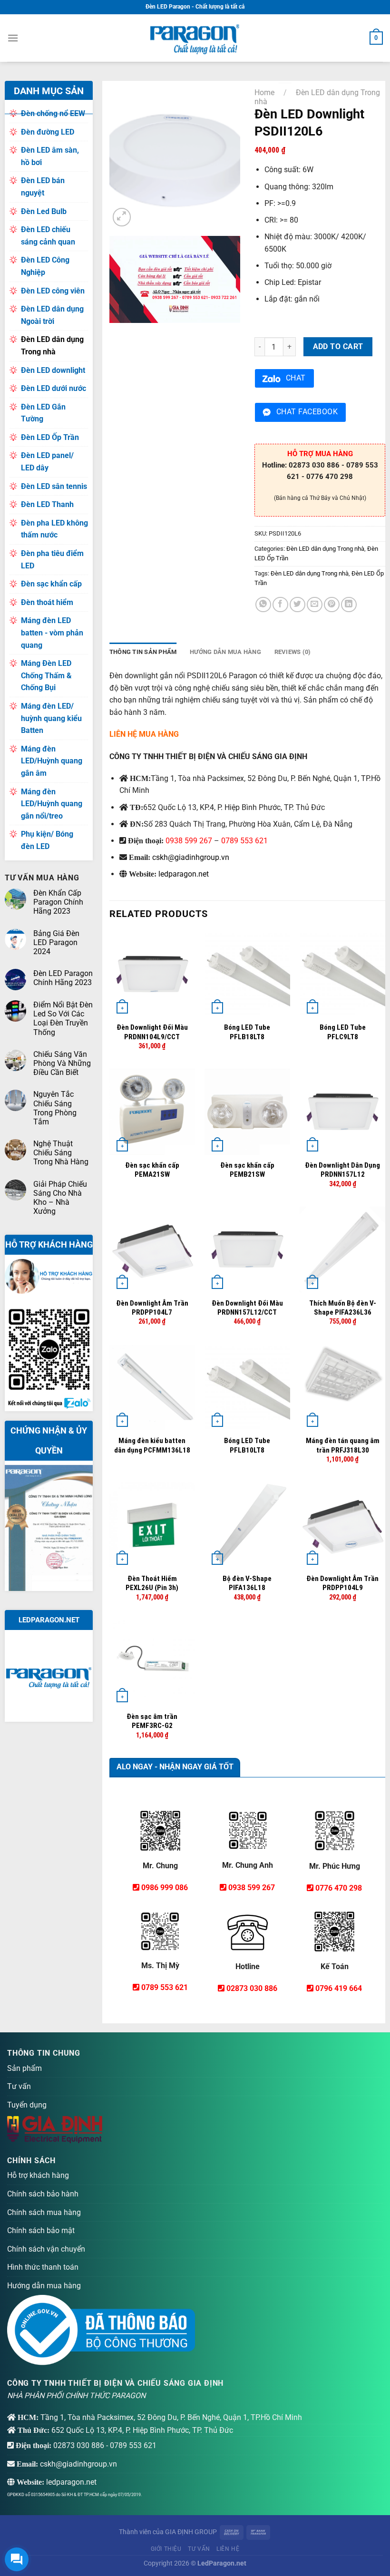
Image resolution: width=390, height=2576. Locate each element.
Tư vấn (19, 2086)
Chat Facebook (307, 412)
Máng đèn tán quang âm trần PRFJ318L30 (343, 1445)
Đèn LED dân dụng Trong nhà (52, 346)
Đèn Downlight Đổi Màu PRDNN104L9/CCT (152, 1032)
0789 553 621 (244, 841)
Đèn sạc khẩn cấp (51, 584)
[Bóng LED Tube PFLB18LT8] (248, 974)
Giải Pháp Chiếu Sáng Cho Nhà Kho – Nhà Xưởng (60, 1198)
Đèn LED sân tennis (54, 486)
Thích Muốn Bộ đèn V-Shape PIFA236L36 (343, 1308)
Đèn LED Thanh (47, 504)
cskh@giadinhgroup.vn (191, 857)
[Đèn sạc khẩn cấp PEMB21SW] (248, 1112)
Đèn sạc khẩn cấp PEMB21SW (247, 1170)
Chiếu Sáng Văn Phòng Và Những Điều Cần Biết (62, 1063)
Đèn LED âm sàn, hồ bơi (50, 156)
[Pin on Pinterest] (332, 605)
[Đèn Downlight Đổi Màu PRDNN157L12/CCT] (248, 1250)
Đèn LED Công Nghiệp (45, 266)
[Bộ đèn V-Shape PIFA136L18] (248, 1525)
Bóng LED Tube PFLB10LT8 (247, 1445)
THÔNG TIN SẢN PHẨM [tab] (143, 652)
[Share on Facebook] (280, 605)
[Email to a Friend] (315, 605)
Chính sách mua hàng (44, 2212)
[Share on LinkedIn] (349, 605)
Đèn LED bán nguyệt (43, 187)
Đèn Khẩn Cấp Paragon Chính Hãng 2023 (58, 902)
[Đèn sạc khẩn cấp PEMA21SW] (152, 1112)
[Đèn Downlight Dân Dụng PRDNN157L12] (343, 1112)
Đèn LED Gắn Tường (43, 413)
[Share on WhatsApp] (263, 605)
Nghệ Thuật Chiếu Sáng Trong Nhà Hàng (61, 1153)
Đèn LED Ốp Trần (50, 437)
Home (264, 93)
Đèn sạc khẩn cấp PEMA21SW (152, 1170)
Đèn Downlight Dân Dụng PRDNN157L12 (342, 1170)
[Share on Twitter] (297, 605)
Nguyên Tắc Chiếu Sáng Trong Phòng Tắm (55, 1108)
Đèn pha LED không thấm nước (54, 529)
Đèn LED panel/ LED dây (47, 462)
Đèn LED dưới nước (54, 388)
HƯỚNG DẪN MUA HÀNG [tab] (225, 652)
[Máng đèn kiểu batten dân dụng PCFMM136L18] (152, 1388)
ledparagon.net (184, 874)
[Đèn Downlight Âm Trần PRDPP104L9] (343, 1525)
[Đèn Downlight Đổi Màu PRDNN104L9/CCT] (152, 974)
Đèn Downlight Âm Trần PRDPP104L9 (342, 1583)
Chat (296, 378)
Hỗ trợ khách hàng (38, 2175)
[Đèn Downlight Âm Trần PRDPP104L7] (152, 1250)
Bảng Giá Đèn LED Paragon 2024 (56, 942)
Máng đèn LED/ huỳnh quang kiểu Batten (51, 718)
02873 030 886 (252, 1988)
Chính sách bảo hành (43, 2194)
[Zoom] (122, 217)
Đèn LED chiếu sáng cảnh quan (48, 236)
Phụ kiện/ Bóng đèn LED (47, 840)
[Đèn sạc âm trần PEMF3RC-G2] (152, 1663)
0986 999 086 (165, 1888)
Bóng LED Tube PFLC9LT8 (343, 1032)
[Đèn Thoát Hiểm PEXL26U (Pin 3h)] (152, 1525)
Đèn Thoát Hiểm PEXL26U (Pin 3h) (152, 1583)
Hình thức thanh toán (43, 2267)
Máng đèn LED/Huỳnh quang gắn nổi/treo (52, 804)
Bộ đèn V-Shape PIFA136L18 (247, 1583)
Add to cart (338, 347)
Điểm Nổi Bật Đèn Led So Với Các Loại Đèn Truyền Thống (63, 1019)
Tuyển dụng (27, 2105)
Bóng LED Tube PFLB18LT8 (247, 1032)
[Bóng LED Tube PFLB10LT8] (248, 1388)
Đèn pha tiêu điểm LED (52, 560)
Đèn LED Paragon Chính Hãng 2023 (63, 978)
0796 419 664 (339, 1988)
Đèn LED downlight (53, 370)
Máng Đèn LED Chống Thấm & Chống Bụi (46, 675)
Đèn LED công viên (53, 291)
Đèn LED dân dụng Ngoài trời (52, 315)
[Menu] (13, 38)
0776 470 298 (339, 1888)
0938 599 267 (189, 841)
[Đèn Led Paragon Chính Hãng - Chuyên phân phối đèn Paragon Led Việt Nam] (195, 38)
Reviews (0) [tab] (293, 652)
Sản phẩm (24, 2068)
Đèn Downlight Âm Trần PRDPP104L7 (152, 1308)
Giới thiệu (166, 2549)
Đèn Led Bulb (44, 211)
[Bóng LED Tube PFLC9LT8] (343, 974)
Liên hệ (228, 2549)
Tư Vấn (199, 2549)
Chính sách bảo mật (41, 2230)
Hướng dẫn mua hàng (44, 2286)
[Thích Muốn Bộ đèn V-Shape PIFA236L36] (343, 1250)
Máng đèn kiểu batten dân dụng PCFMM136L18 (152, 1445)
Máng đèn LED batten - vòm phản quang (52, 633)
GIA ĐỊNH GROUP (191, 2532)
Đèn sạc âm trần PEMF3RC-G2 (152, 1721)
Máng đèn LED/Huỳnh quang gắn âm (52, 761)
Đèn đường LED (48, 132)
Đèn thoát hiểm (47, 602)
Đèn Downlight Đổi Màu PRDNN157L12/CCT (247, 1308)
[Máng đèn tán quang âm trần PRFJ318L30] (343, 1388)
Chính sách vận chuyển (46, 2249)
